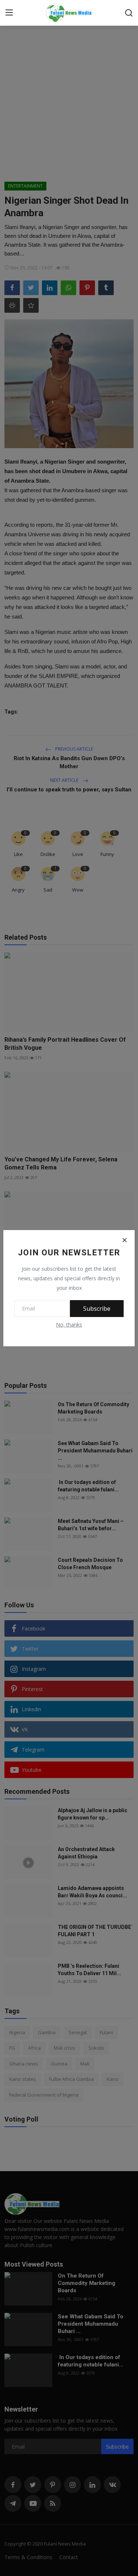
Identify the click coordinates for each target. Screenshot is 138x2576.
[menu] (9, 13)
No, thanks (69, 1325)
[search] (129, 13)
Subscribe (97, 1309)
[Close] (124, 1240)
